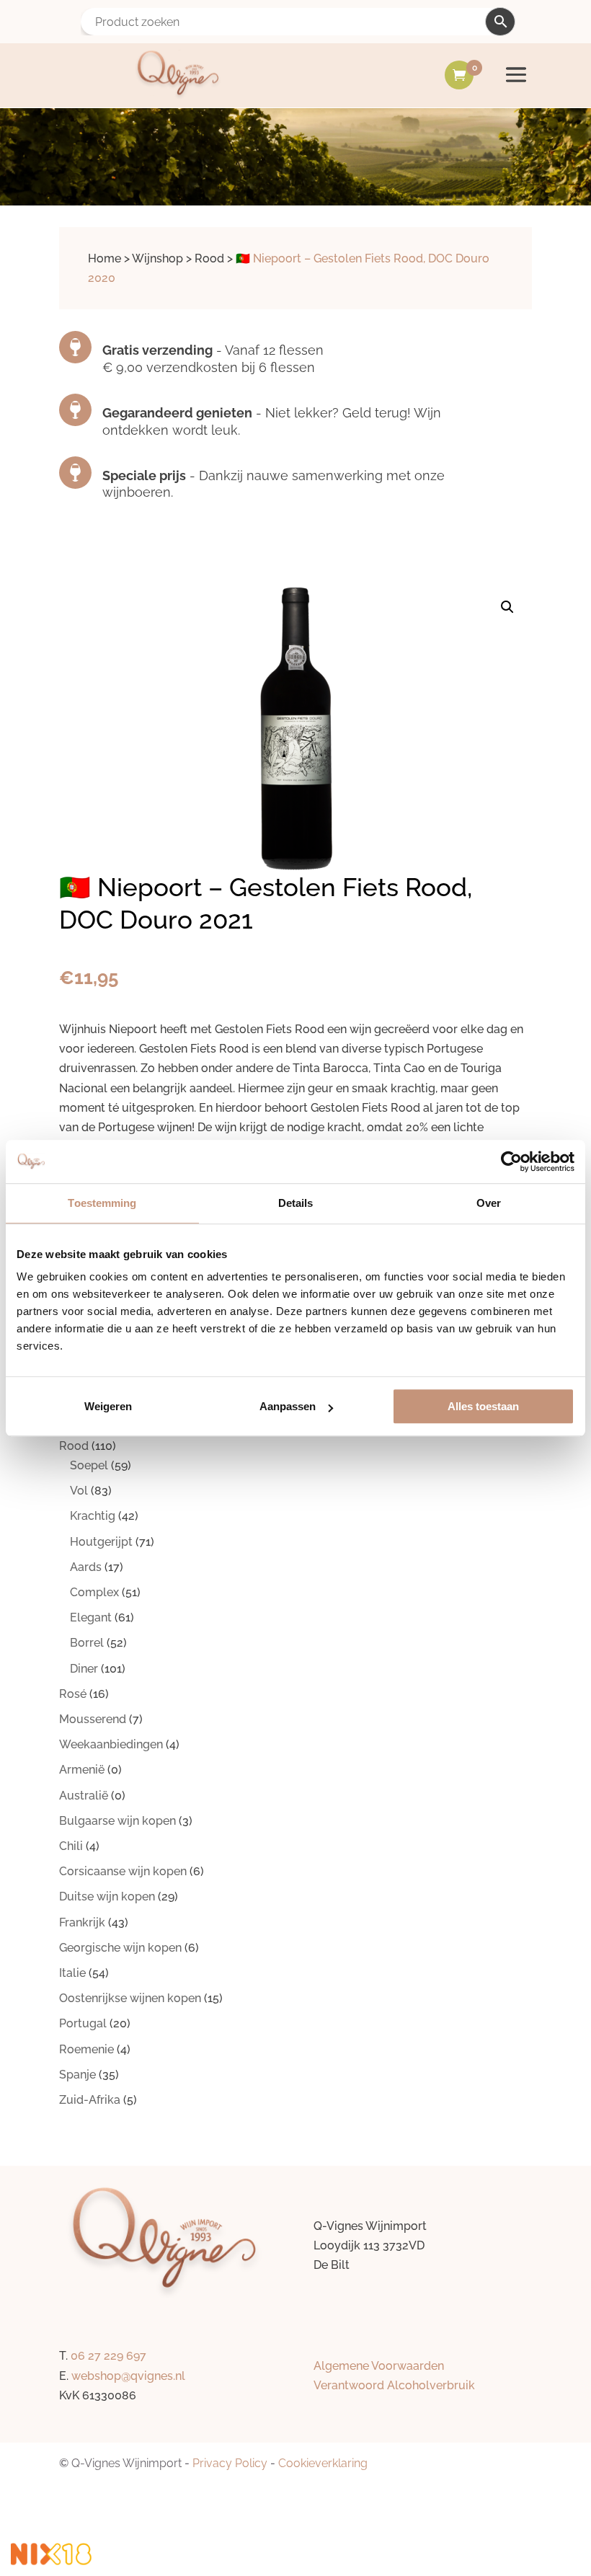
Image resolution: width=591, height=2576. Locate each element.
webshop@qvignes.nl (128, 2376)
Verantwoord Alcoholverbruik (394, 2385)
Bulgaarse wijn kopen (117, 1821)
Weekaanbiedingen (111, 1744)
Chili (71, 1846)
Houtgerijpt (101, 1542)
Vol (79, 1491)
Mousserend (93, 1719)
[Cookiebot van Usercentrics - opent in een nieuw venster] (511, 1161)
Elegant (91, 1617)
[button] (507, 607)
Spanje (77, 2075)
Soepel (89, 1465)
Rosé (73, 1694)
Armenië (82, 1770)
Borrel (87, 1643)
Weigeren (108, 1406)
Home (105, 258)
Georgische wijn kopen (120, 1948)
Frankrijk (82, 1922)
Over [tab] (489, 1203)
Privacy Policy (230, 2463)
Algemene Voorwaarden (379, 2366)
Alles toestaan (483, 1406)
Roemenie (86, 2049)
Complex (94, 1592)
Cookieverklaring (323, 2463)
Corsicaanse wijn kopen (123, 1871)
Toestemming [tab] (102, 1203)
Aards (86, 1567)
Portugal (83, 2023)
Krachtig (93, 1516)
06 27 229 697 (108, 2356)
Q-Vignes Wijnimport (126, 2463)
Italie (72, 1973)
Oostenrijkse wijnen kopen (130, 1998)
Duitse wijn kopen (107, 1896)
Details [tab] (296, 1203)
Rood (209, 258)
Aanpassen (288, 1406)
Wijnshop (157, 258)
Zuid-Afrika (90, 2100)
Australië (84, 1796)
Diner (84, 1669)
